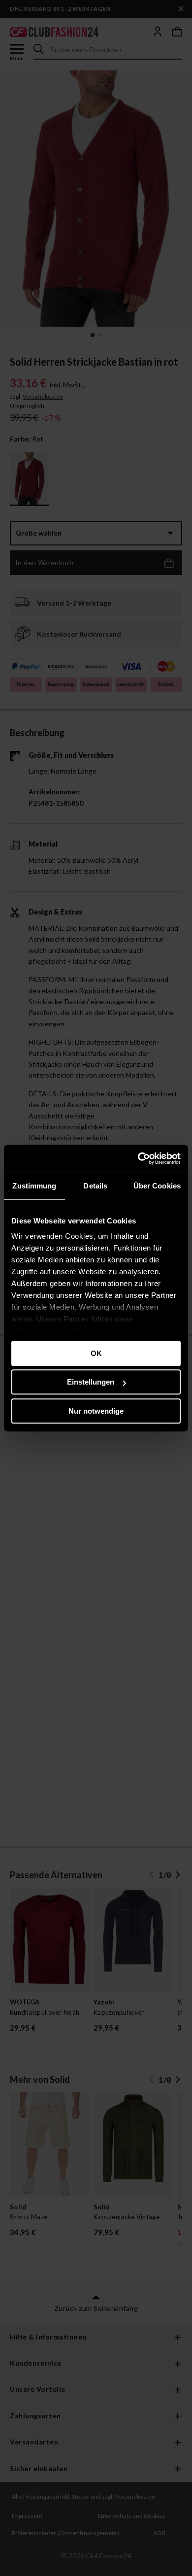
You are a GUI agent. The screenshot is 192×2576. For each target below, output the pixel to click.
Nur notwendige (96, 1411)
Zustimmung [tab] (34, 1186)
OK (96, 1353)
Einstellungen (91, 1382)
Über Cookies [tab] (157, 1186)
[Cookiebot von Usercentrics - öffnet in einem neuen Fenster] (138, 1158)
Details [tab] (95, 1186)
